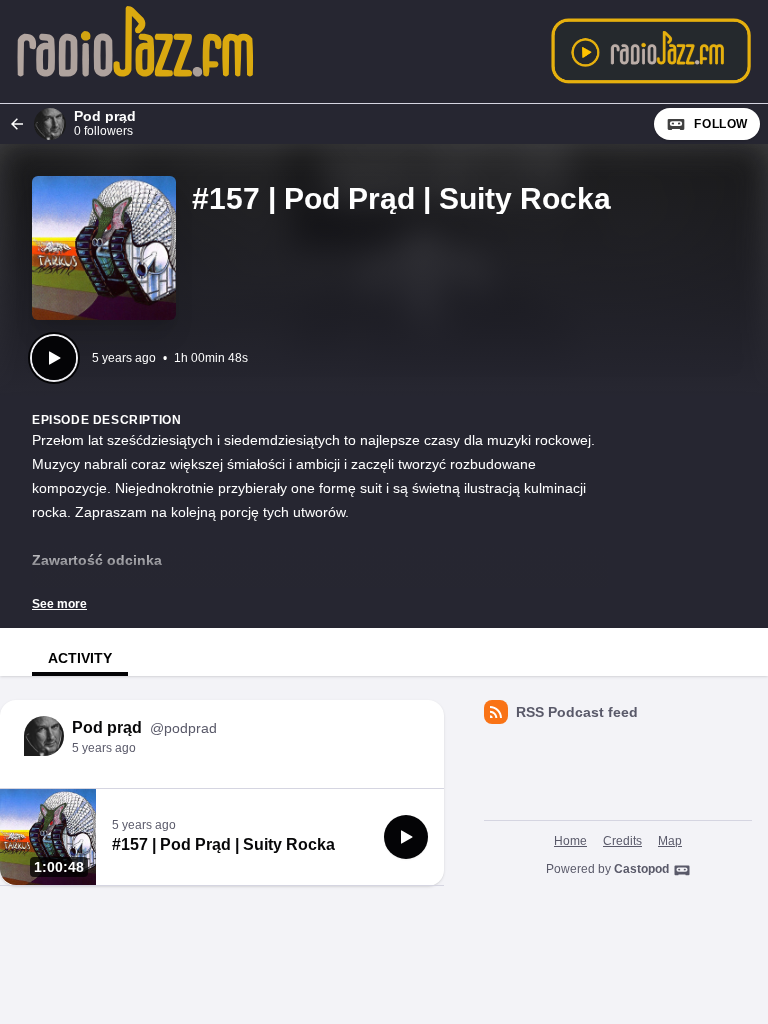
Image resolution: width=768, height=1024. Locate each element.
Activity (80, 658)
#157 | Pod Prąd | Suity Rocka (223, 844)
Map (670, 841)
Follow (721, 124)
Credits (622, 841)
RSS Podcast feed (577, 712)
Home (570, 841)
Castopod (641, 869)
